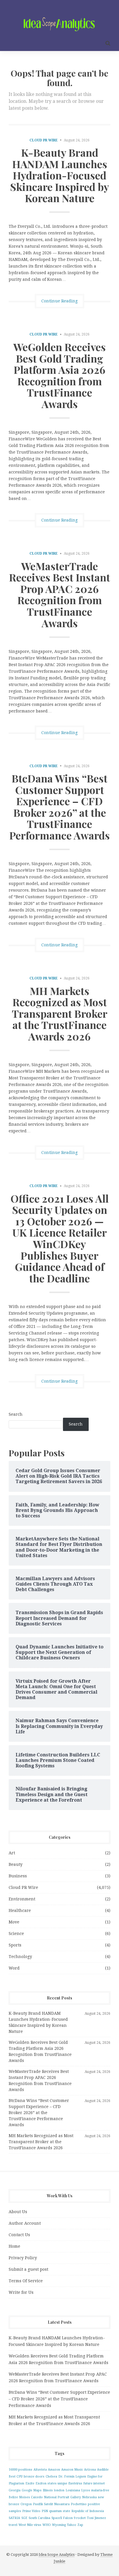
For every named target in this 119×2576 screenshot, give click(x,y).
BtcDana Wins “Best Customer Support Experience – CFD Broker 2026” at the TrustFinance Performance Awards (59, 807)
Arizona (90, 2470)
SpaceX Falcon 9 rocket (69, 2518)
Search (16, 1414)
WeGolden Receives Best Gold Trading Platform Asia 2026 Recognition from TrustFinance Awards (59, 375)
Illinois (48, 2490)
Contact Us (19, 2235)
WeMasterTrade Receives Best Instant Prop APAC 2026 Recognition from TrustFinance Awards (59, 594)
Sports (15, 1945)
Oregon (26, 2504)
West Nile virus (30, 2525)
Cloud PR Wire (44, 140)
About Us (18, 2212)
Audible (103, 2470)
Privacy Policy (23, 2258)
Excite (30, 2483)
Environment (22, 1899)
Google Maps (32, 2490)
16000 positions (21, 2470)
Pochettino (79, 2504)
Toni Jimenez (96, 2518)
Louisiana (73, 2490)
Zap (80, 2525)
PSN (45, 2511)
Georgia (15, 2490)
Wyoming (59, 2525)
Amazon (54, 2470)
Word (14, 1968)
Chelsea (51, 2477)
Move (14, 1922)
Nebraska (89, 2497)
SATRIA (14, 2518)
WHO (47, 2525)
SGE (24, 2518)
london (59, 2490)
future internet (94, 2483)
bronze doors (34, 2477)
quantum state (60, 2511)
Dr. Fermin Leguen (72, 2477)
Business (18, 1876)
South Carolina (39, 2518)
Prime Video (31, 2511)
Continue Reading (59, 301)
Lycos (86, 2490)
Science (16, 1934)
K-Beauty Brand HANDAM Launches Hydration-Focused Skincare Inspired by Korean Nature (60, 175)
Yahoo (72, 2525)
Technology (20, 1957)
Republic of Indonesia (88, 2511)
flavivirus (75, 2483)
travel (13, 2525)
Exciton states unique (51, 2483)
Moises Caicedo (31, 2497)
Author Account (25, 2223)
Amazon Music (72, 2470)
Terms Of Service (26, 2281)
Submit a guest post (28, 2269)
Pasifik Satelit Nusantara (51, 2504)
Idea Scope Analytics (57, 2555)
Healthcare (20, 1910)
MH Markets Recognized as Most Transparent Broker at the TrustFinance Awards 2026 (60, 1013)
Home (14, 2246)
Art (12, 1853)
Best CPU (16, 2477)
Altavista (40, 2470)
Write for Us (21, 2292)
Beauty (16, 1864)
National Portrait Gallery (62, 2497)
